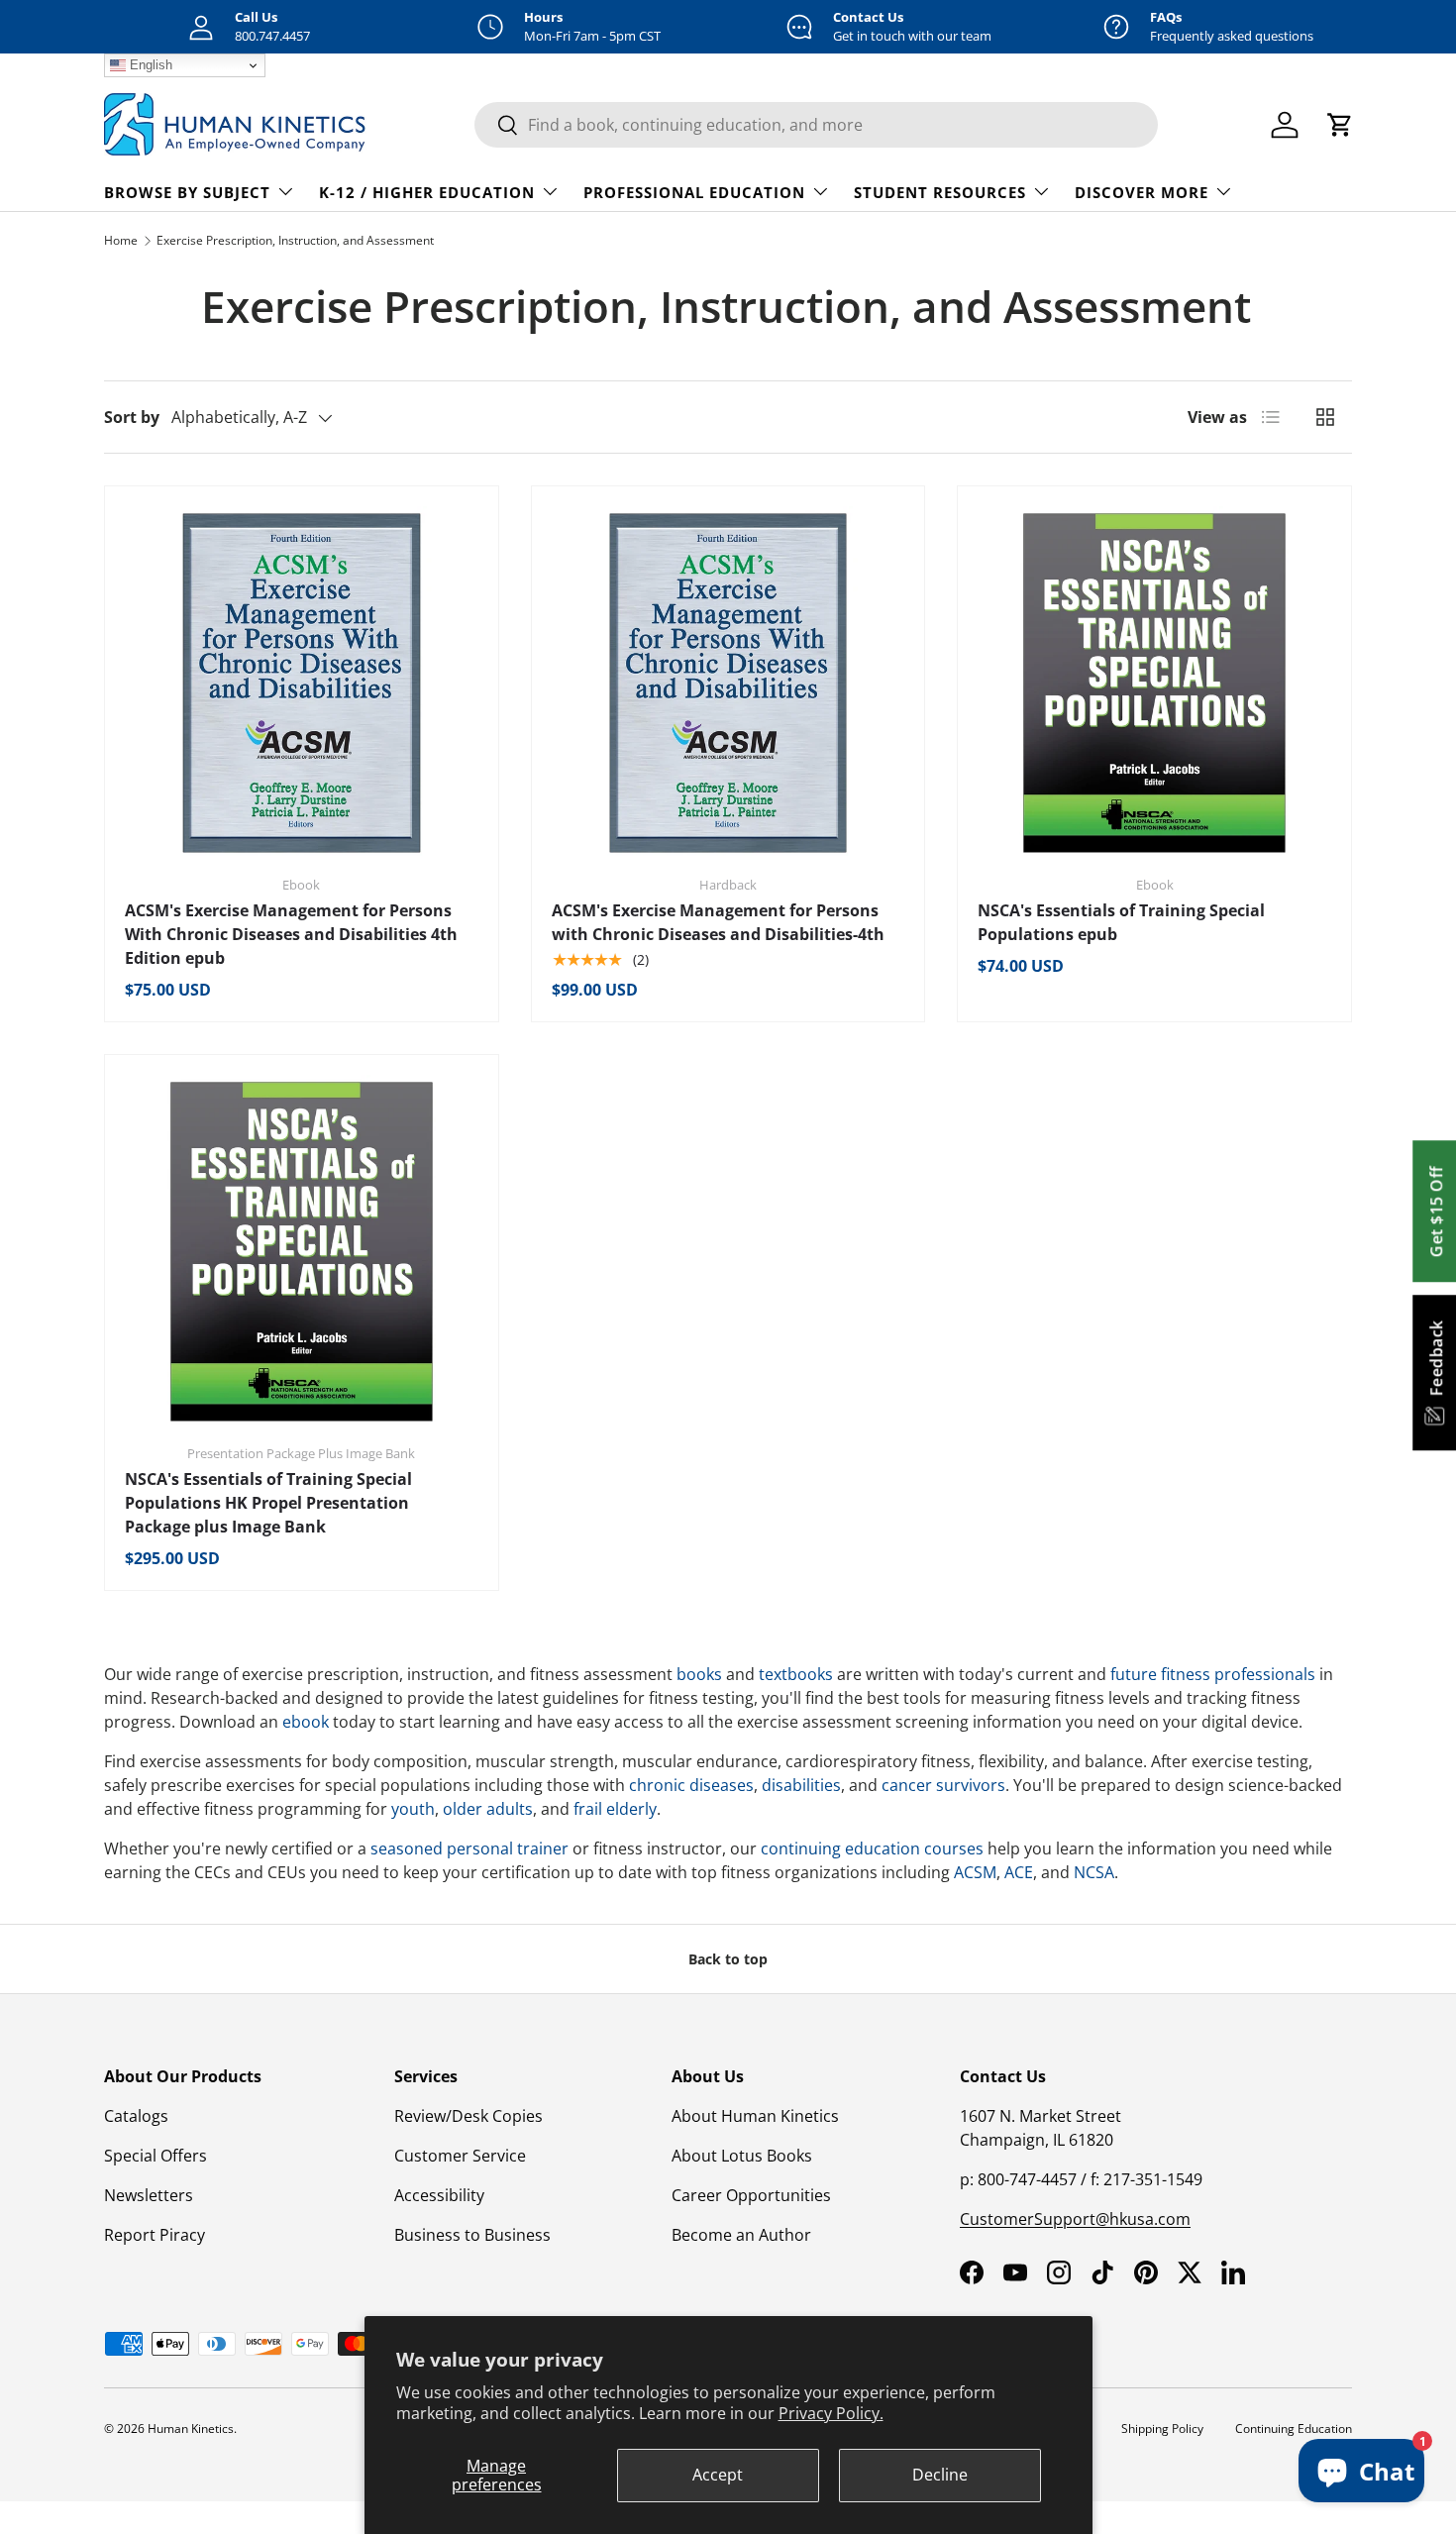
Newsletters (149, 2195)
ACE (1019, 1872)
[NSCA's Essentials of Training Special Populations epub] (1154, 683)
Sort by (132, 417)
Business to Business (472, 2235)
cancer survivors (943, 1785)
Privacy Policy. (831, 2413)
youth (413, 1809)
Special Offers (156, 2156)
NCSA (1094, 1872)
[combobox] (816, 125)
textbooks (796, 1674)
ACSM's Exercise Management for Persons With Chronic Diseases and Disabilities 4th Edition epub (291, 934)
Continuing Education (1294, 2428)
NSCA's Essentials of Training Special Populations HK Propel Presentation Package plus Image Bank (268, 1503)
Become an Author (741, 2235)
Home (121, 240)
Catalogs (136, 2116)
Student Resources (940, 192)
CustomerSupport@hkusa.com (1075, 2219)
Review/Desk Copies (468, 2116)
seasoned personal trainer (469, 1848)
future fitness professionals (1213, 1674)
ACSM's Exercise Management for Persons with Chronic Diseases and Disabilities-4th (718, 922)
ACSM (975, 1872)
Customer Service (460, 2156)
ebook (306, 1722)
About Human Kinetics (755, 2116)
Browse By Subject (187, 192)
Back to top (728, 1959)
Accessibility (439, 2195)
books (699, 1674)
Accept (718, 2475)
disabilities (801, 1785)
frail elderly (615, 1809)
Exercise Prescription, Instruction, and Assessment (295, 240)
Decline (940, 2475)
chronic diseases (691, 1785)
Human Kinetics (191, 2428)
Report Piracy (155, 2235)
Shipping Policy (1162, 2428)
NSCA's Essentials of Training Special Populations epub (1121, 922)
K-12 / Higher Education (427, 192)
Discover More (1142, 192)
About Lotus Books (742, 2156)
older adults (488, 1809)
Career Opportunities (751, 2195)
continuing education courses (872, 1848)
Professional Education (694, 192)
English (149, 65)
